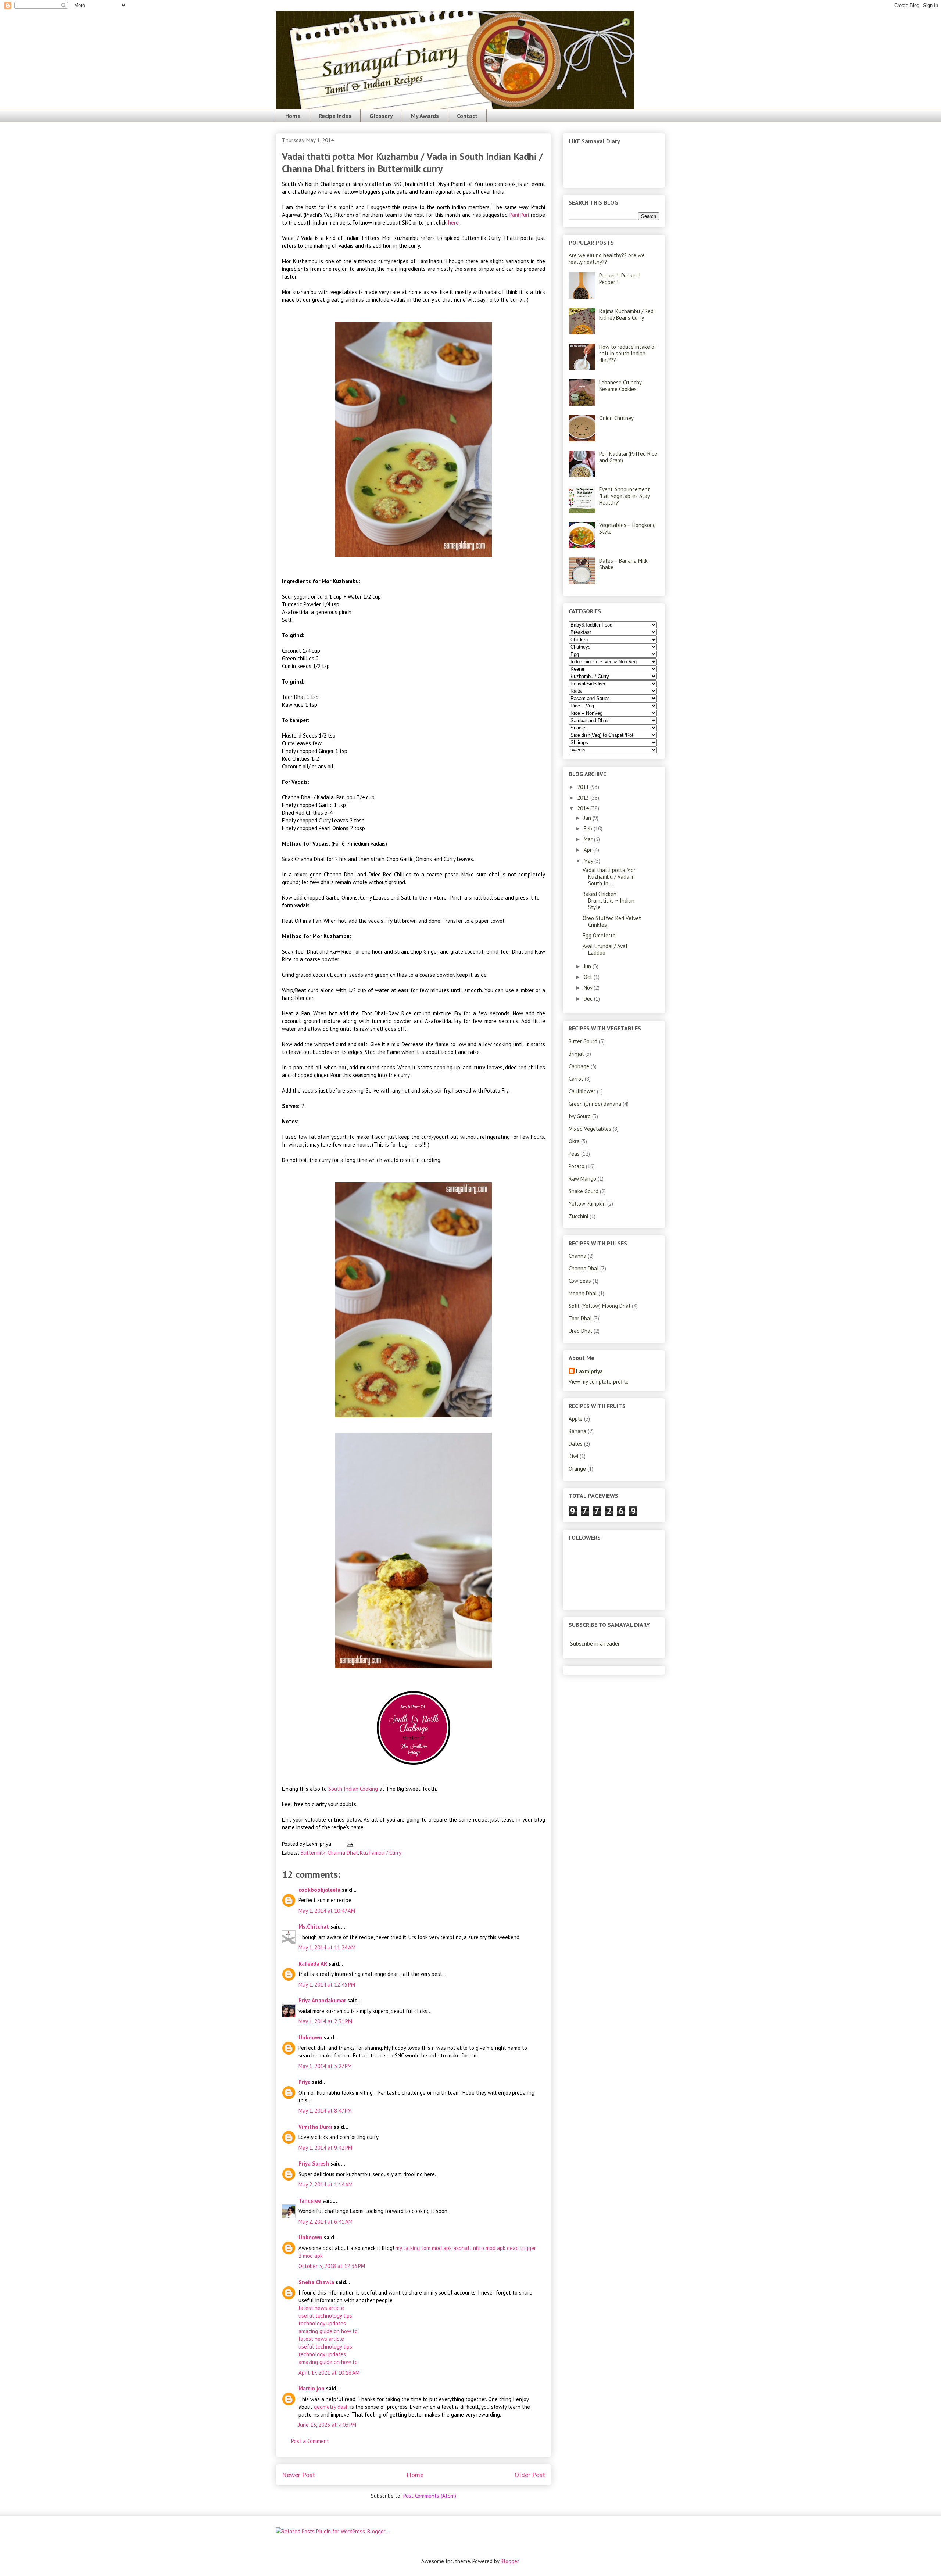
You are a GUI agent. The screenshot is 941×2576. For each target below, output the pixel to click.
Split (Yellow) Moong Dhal (600, 1306)
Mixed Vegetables (590, 1129)
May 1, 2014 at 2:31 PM (325, 2021)
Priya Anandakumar (322, 2000)
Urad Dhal (580, 1331)
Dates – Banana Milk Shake (623, 564)
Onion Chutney (616, 418)
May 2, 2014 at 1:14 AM (325, 2184)
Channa (577, 1256)
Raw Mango (582, 1179)
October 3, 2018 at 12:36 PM (332, 2266)
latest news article (321, 2308)
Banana (577, 1431)
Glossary (381, 116)
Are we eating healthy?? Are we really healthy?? (607, 259)
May (589, 861)
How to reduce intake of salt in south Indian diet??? (628, 353)
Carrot (576, 1079)
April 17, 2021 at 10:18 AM (329, 2373)
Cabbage (579, 1066)
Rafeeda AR (313, 1964)
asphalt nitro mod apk (479, 2248)
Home (293, 116)
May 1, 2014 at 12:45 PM (327, 1985)
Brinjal (576, 1054)
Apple (576, 1419)
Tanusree (310, 2201)
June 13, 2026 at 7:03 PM (327, 2425)
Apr (588, 850)
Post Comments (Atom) (430, 2496)
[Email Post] (348, 1844)
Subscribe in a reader (595, 1644)
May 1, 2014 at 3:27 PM (325, 2066)
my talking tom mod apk (424, 2248)
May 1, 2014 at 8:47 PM (325, 2111)
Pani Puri (519, 215)
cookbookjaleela (319, 1890)
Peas (574, 1154)
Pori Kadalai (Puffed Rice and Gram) (628, 457)
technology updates (322, 2323)
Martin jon (312, 2388)
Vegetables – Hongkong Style (627, 528)
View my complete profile (599, 1382)
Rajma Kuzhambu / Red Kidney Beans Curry (626, 314)
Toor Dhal (580, 1318)
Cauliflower (582, 1091)
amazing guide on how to (328, 2331)
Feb (589, 828)
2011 (584, 787)
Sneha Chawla (316, 2282)
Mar (589, 839)
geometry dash (331, 2407)
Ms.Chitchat (314, 1926)
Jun (588, 966)
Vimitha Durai (315, 2127)
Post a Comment (310, 2441)
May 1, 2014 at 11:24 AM (327, 1947)
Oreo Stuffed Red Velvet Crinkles (612, 921)
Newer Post (298, 2475)
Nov (589, 988)
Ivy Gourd (580, 1116)
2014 (584, 808)
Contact (467, 116)
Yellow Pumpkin (587, 1204)
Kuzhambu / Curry (381, 1853)
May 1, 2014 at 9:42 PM (325, 2148)
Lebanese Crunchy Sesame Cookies (620, 386)
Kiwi (573, 1456)
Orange (577, 1469)
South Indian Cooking (354, 1789)
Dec (589, 999)
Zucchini (578, 1216)
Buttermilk (313, 1853)
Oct (589, 977)
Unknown (310, 2037)
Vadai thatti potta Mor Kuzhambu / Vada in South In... (609, 877)
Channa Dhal (343, 1853)
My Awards (425, 116)
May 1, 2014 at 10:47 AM (327, 1911)
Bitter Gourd (583, 1041)
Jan (588, 818)
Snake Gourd (584, 1191)
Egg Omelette (599, 935)
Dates (576, 1444)
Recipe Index (335, 116)
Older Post (530, 2475)
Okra (574, 1141)
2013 (584, 798)
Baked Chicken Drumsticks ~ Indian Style (609, 900)
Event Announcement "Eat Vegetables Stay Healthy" (625, 496)
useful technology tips (325, 2316)
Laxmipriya (589, 1371)
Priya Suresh (314, 2164)
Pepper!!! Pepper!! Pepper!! (620, 279)
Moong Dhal (583, 1293)
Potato (577, 1166)
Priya (305, 2082)
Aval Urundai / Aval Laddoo (605, 949)
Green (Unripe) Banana (595, 1104)
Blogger (510, 2561)
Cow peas (580, 1281)
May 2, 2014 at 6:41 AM (325, 2222)
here (453, 223)
